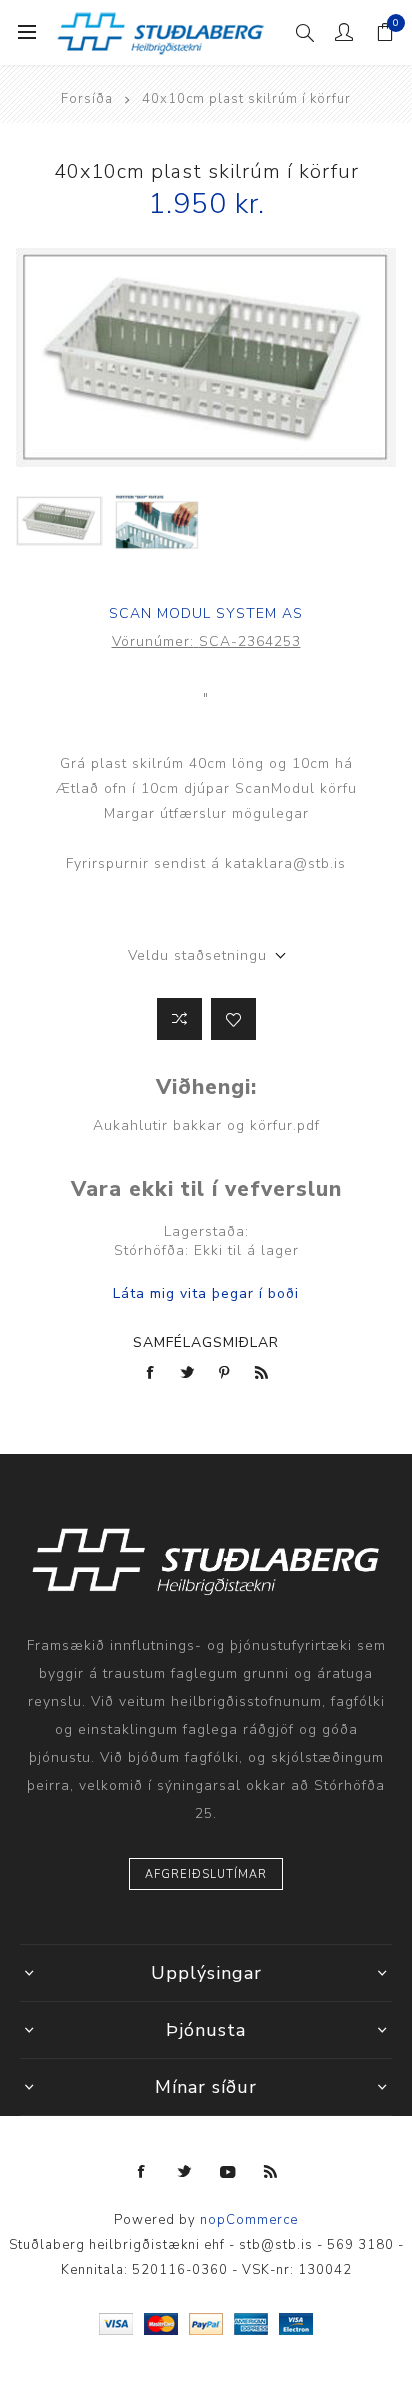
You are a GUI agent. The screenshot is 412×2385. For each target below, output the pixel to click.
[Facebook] (142, 2172)
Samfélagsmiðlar (206, 1342)
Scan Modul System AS (206, 613)
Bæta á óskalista (233, 1019)
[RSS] (271, 2172)
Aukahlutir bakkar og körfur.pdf (206, 1125)
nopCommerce (249, 2220)
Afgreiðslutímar (206, 1874)
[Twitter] (185, 2172)
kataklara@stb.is (285, 863)
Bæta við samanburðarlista (179, 1019)
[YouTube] (228, 2172)
